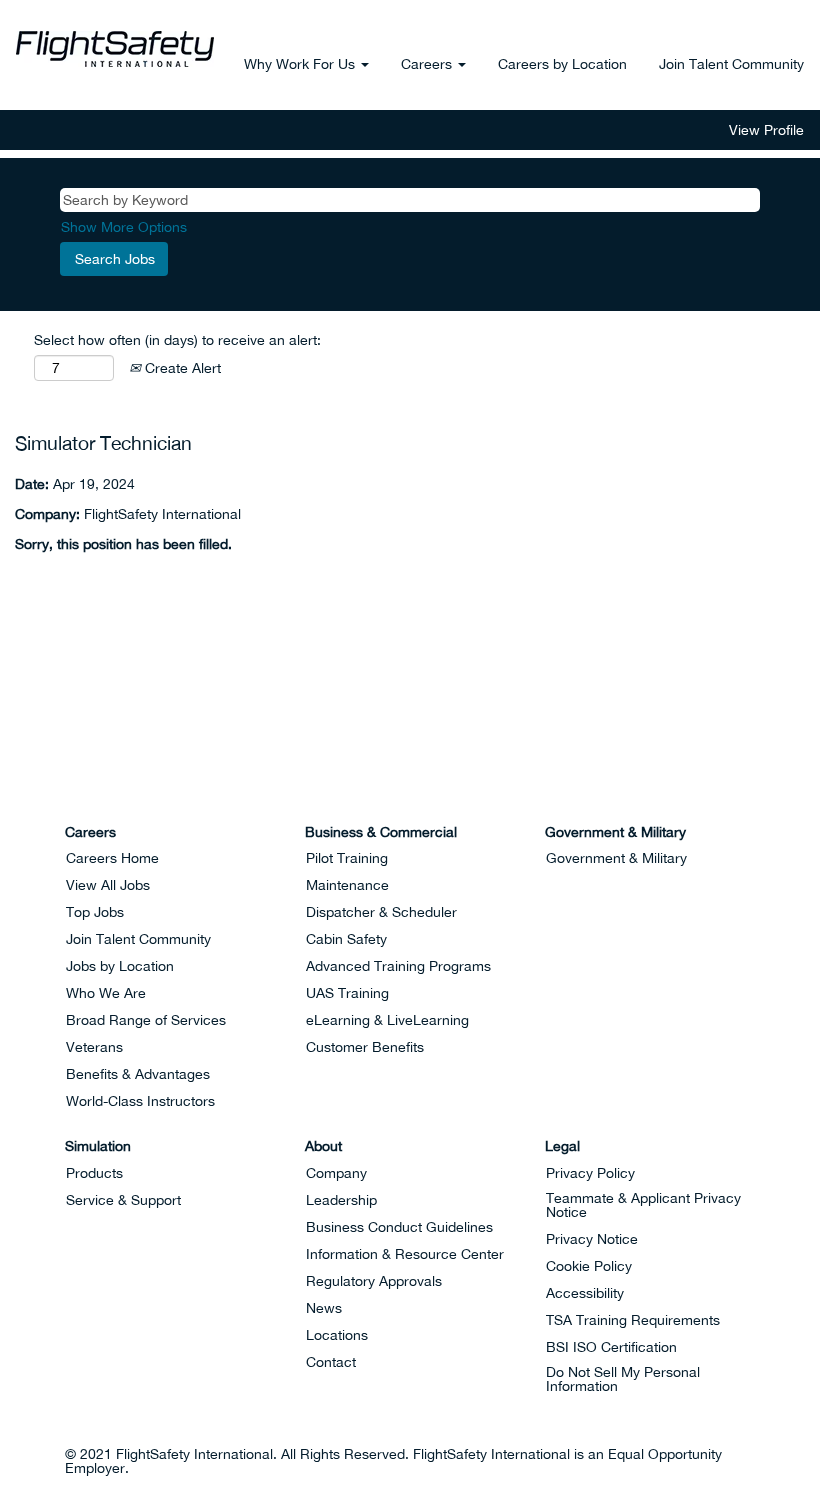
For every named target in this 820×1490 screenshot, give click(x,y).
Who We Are (106, 993)
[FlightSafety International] (51, 783)
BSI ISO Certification (611, 1347)
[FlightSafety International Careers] (115, 49)
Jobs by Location (120, 966)
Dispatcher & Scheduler (381, 912)
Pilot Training (347, 858)
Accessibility (585, 1293)
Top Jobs (95, 912)
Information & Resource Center (405, 1254)
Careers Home (112, 858)
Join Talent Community (731, 64)
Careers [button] (428, 64)
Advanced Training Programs (398, 966)
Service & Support (123, 1200)
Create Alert (181, 368)
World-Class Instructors (140, 1101)
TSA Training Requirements (633, 1320)
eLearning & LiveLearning (387, 1020)
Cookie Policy (589, 1266)
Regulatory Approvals (374, 1281)
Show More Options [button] (124, 227)
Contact (331, 1362)
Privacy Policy (590, 1173)
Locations (337, 1335)
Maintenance (347, 885)
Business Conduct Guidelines (399, 1227)
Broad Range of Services (146, 1020)
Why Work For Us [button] (301, 64)
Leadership (341, 1200)
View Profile (766, 130)
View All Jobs (108, 885)
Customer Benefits (365, 1047)
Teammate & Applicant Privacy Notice (643, 1205)
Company (336, 1173)
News (324, 1308)
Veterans (94, 1047)
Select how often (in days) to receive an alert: (177, 340)
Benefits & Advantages (138, 1074)
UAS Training (347, 993)
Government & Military (616, 858)
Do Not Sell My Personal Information (623, 1379)
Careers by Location (562, 64)
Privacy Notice (592, 1239)
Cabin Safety (346, 939)
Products (94, 1173)
